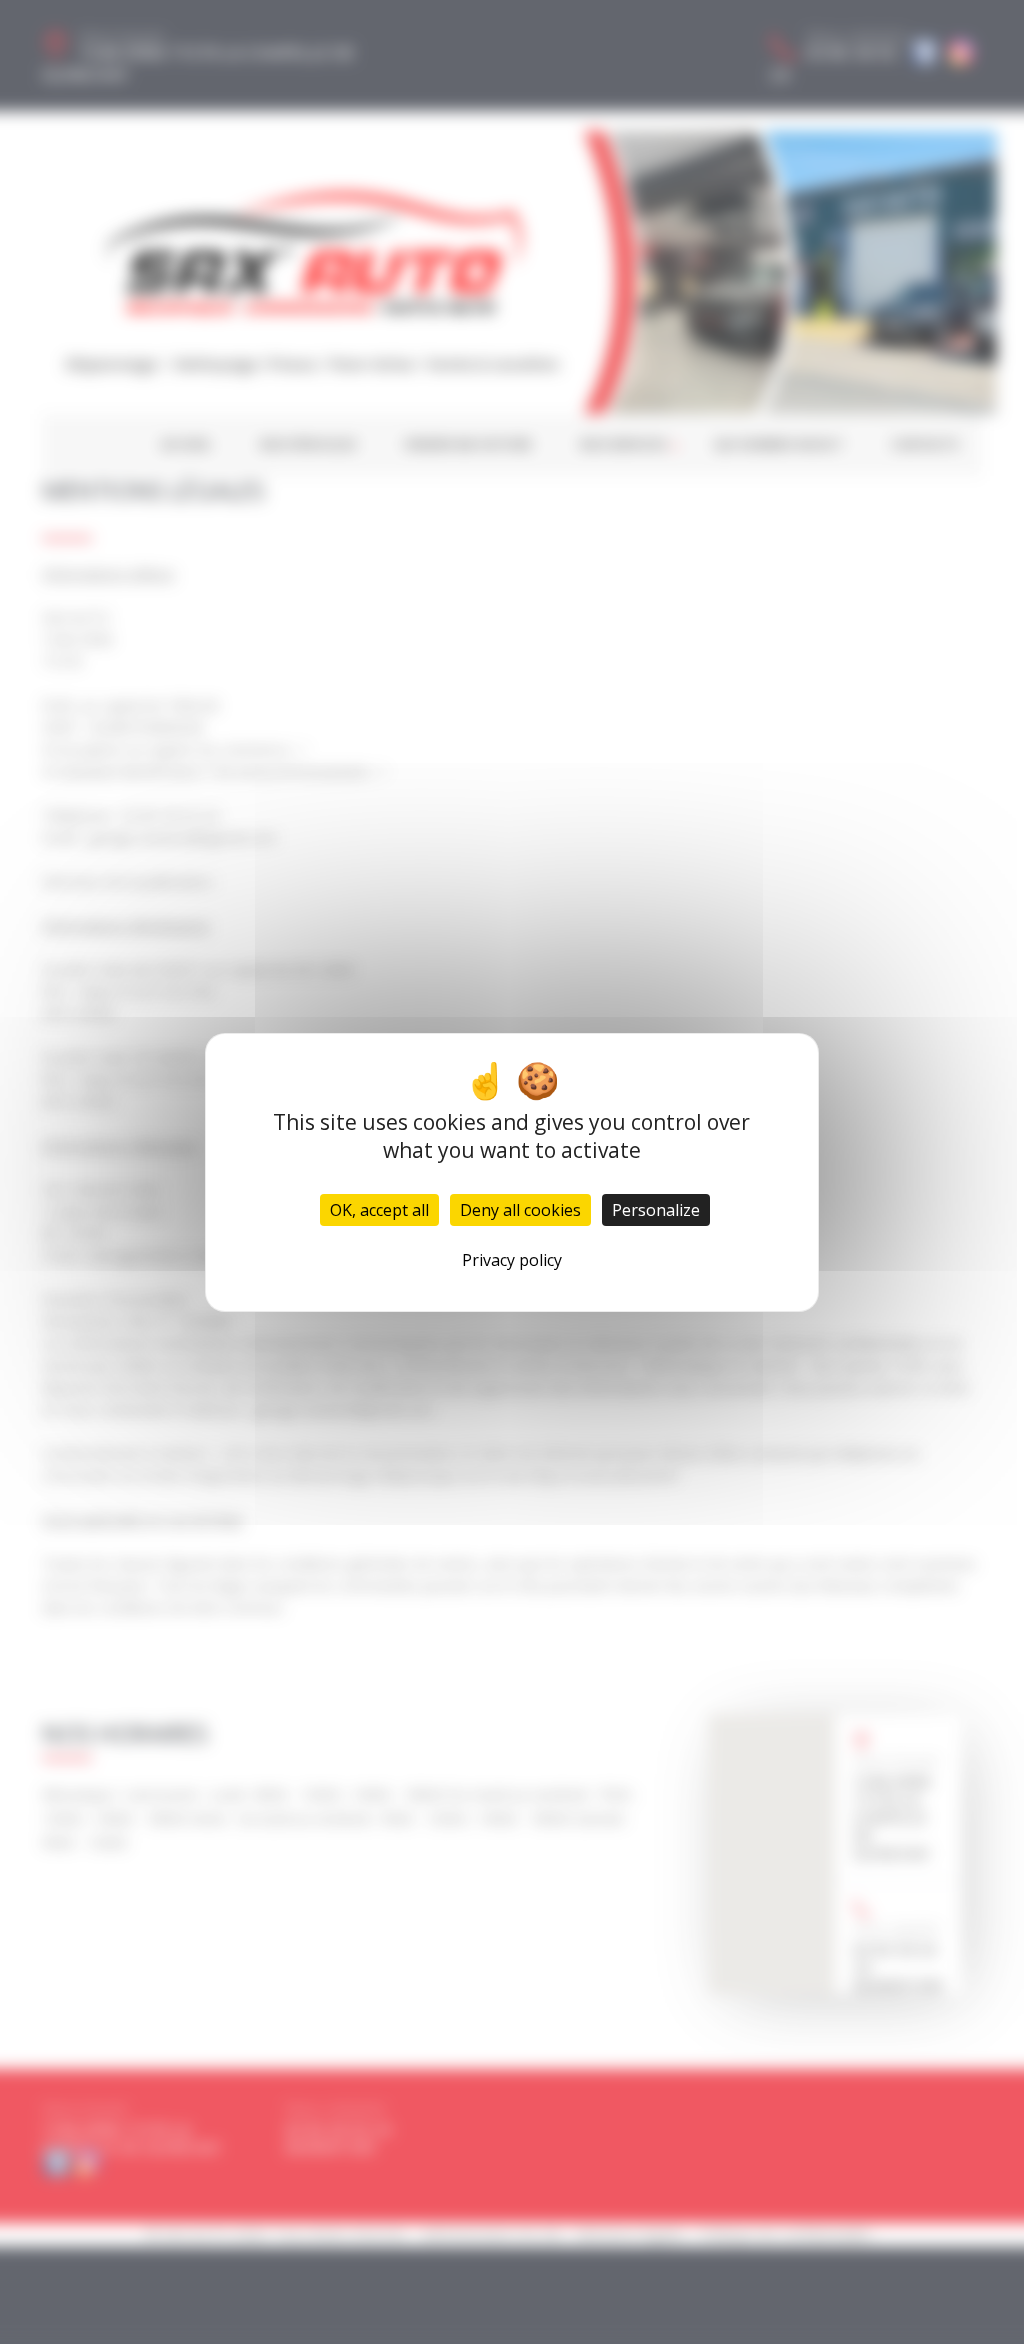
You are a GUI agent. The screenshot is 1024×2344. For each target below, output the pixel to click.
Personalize (656, 1210)
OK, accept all (379, 1210)
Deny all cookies (520, 1210)
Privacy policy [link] (512, 1260)
